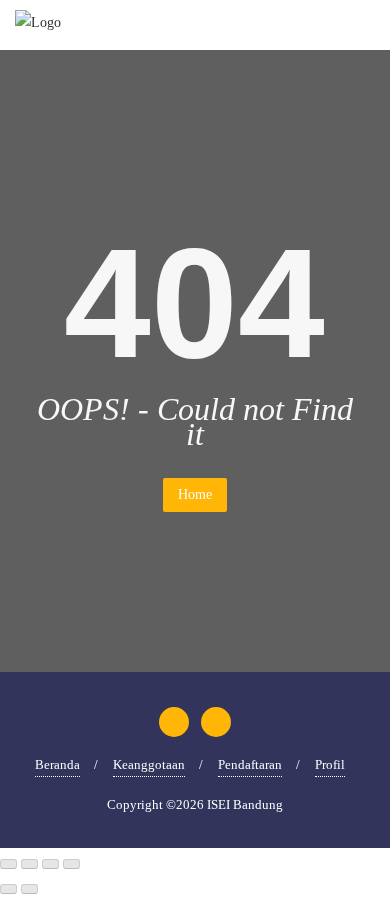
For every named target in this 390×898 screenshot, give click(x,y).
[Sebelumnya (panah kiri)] (8, 889)
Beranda (57, 764)
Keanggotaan (149, 764)
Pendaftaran (250, 764)
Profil (330, 764)
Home (195, 494)
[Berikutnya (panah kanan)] (29, 889)
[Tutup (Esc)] (71, 864)
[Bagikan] (50, 864)
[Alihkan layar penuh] (29, 864)
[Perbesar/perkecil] (8, 864)
